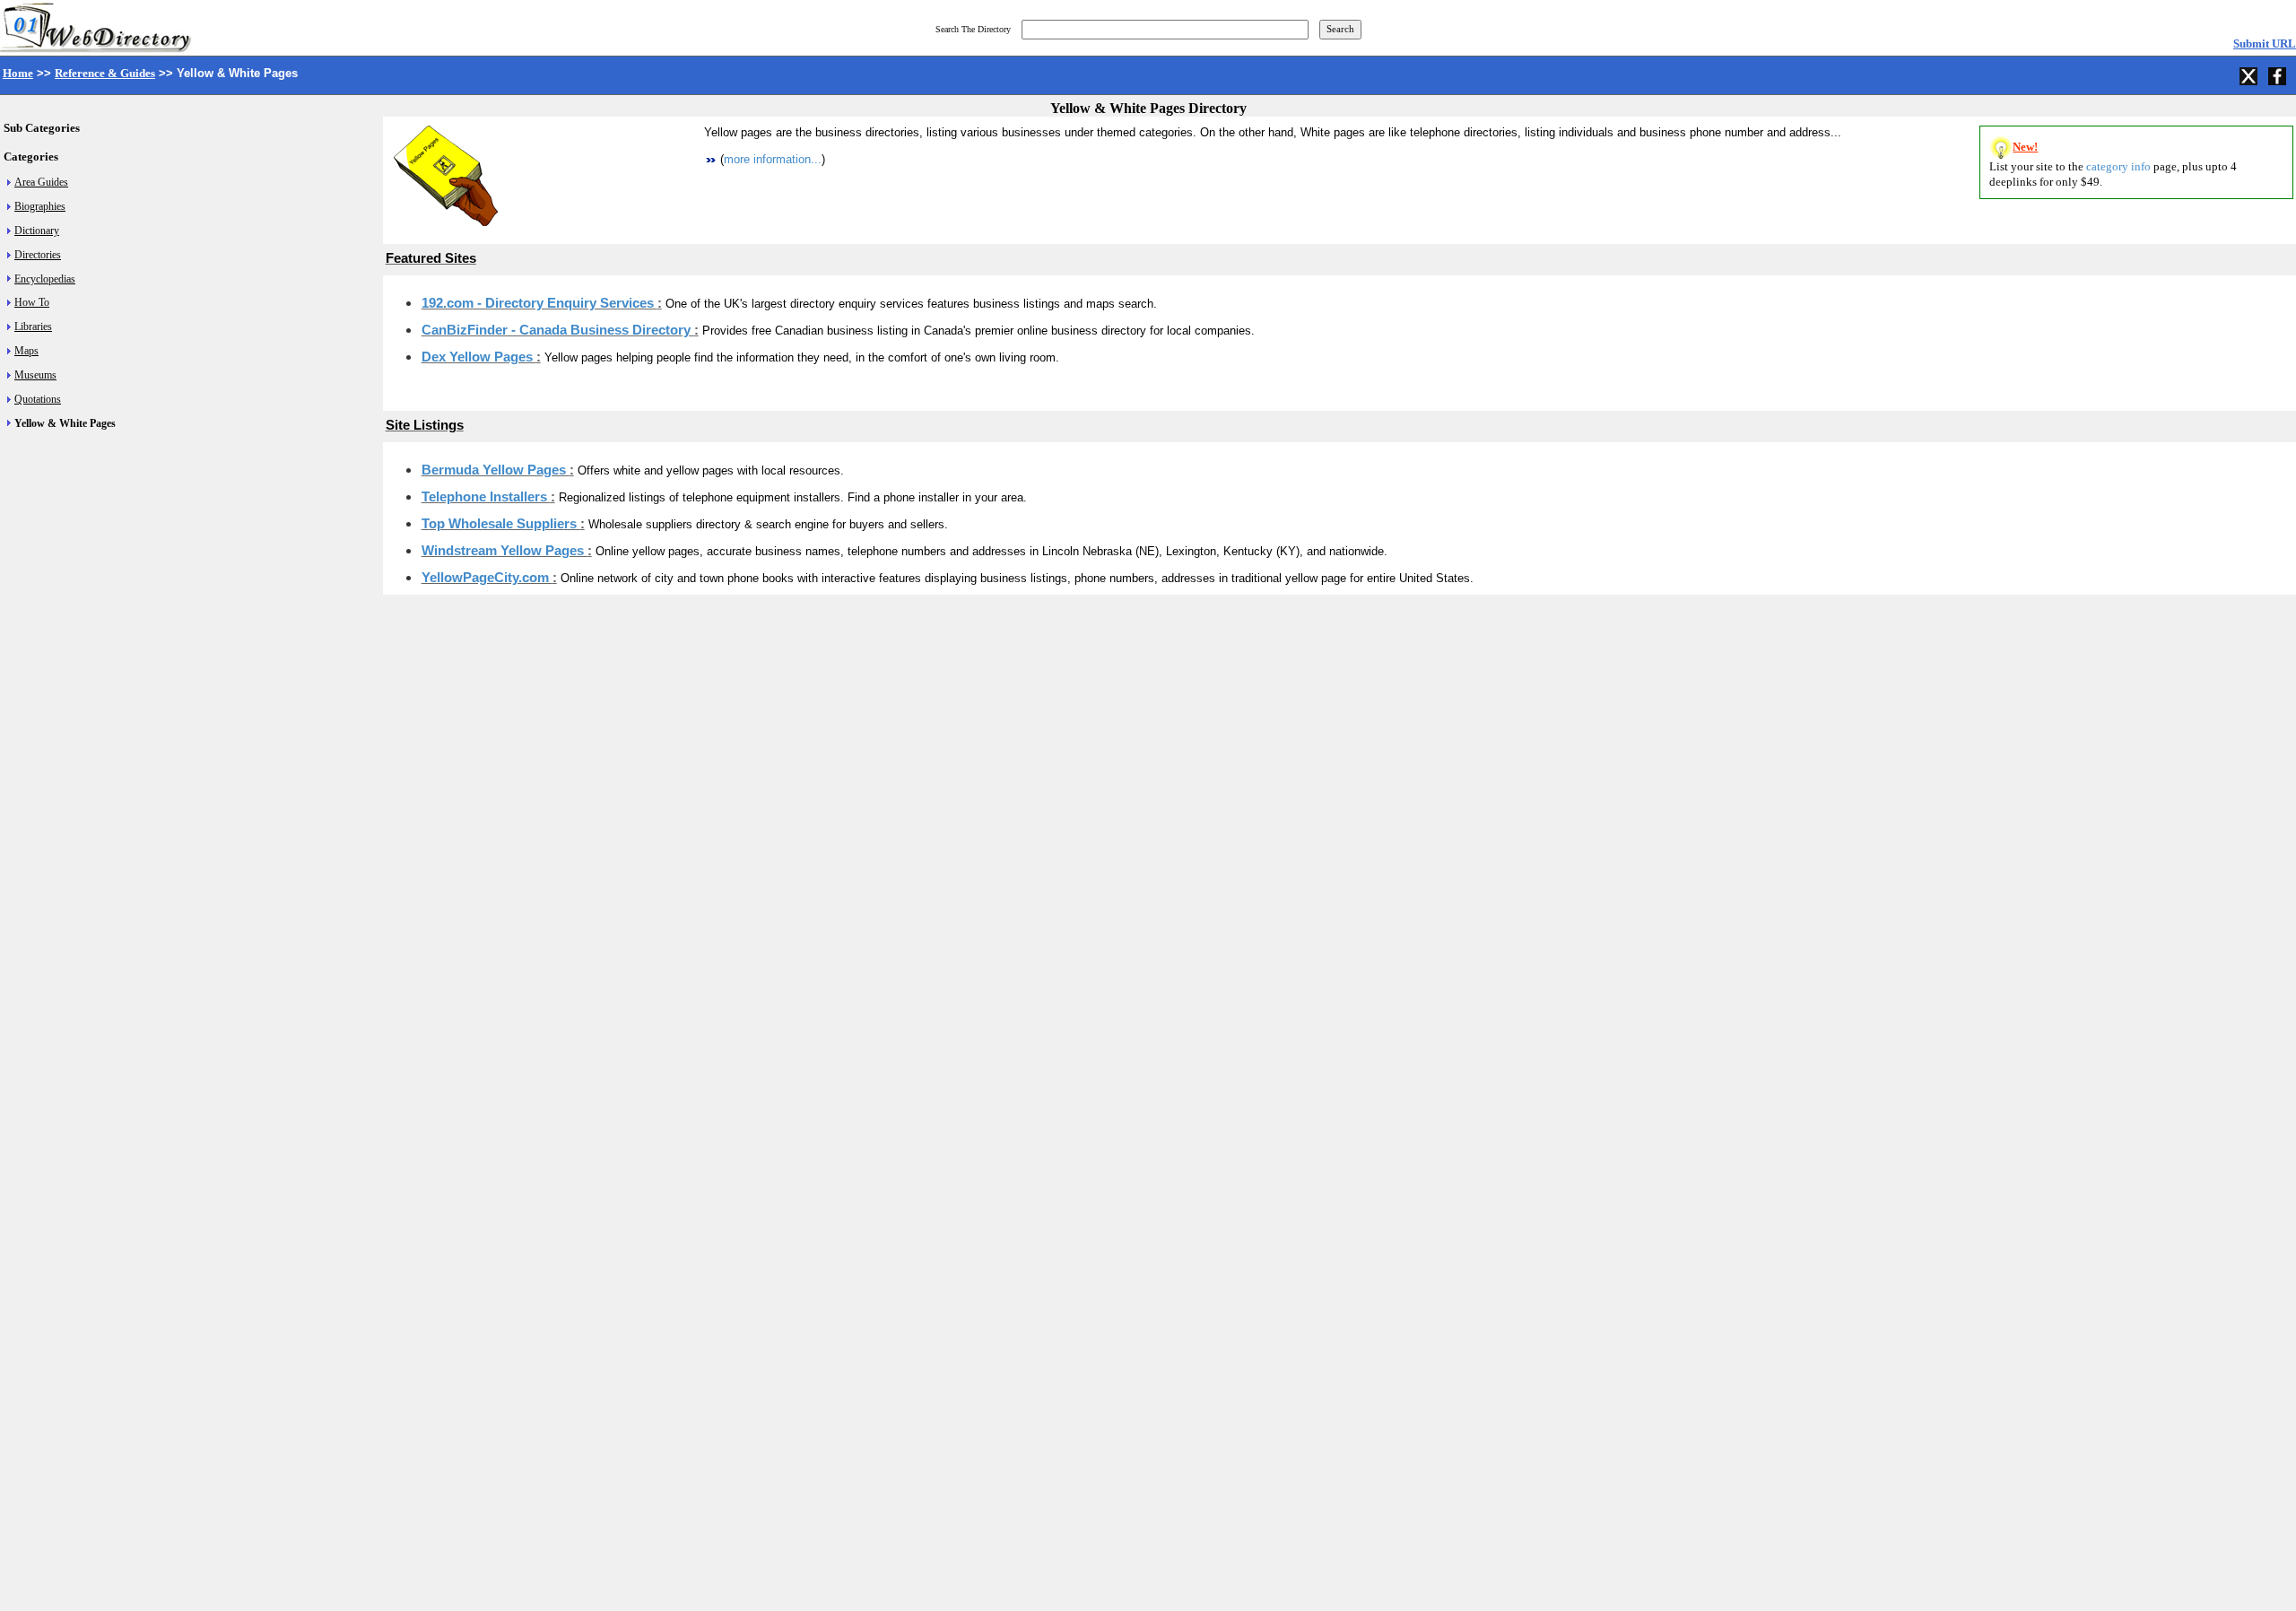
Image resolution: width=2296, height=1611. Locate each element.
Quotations (38, 399)
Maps (26, 351)
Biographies (40, 206)
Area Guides (41, 182)
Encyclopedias (45, 279)
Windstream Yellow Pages (504, 551)
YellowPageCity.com (487, 578)
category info (2118, 166)
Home (18, 73)
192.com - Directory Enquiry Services (539, 303)
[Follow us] (2250, 74)
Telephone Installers (486, 497)
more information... (773, 159)
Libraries (33, 327)
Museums (35, 375)
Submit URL (2265, 44)
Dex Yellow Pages (479, 357)
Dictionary (37, 231)
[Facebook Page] (2279, 74)
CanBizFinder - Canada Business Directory (558, 330)
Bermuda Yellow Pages (496, 470)
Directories (38, 255)
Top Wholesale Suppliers (501, 524)
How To (32, 302)
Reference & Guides (105, 73)
